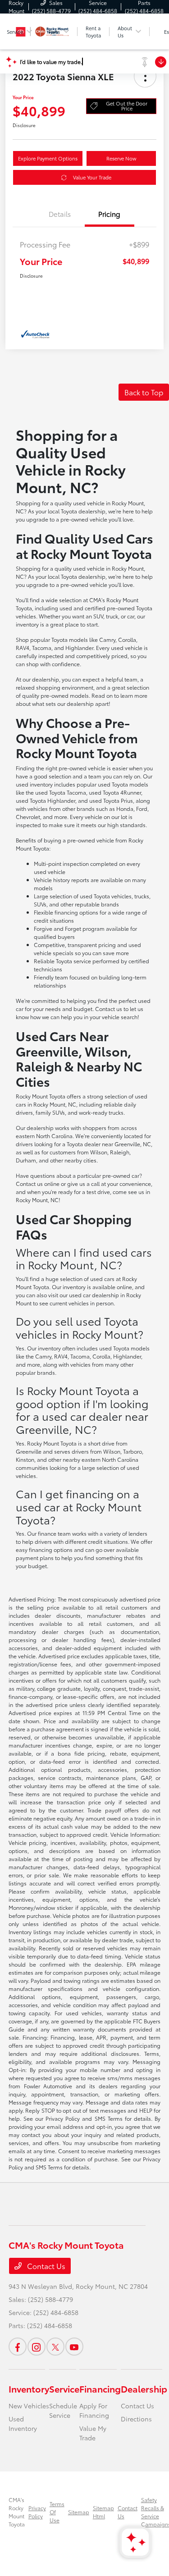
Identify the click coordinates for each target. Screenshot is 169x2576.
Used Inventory (23, 2423)
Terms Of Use (57, 2512)
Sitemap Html (103, 2512)
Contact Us (45, 2266)
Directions (136, 2419)
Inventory (29, 2388)
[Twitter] (55, 2347)
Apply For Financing (94, 2410)
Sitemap (79, 2512)
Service (64, 2388)
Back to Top (144, 392)
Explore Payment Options (48, 158)
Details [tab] (60, 214)
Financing (100, 2388)
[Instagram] (37, 2347)
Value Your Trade (92, 177)
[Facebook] (18, 2347)
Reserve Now (121, 158)
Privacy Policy (37, 2512)
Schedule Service (63, 2410)
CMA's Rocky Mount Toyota (17, 2512)
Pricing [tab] (109, 214)
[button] (145, 76)
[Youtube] (74, 2347)
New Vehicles (29, 2406)
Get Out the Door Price (127, 106)
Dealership (144, 2388)
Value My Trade (93, 2433)
